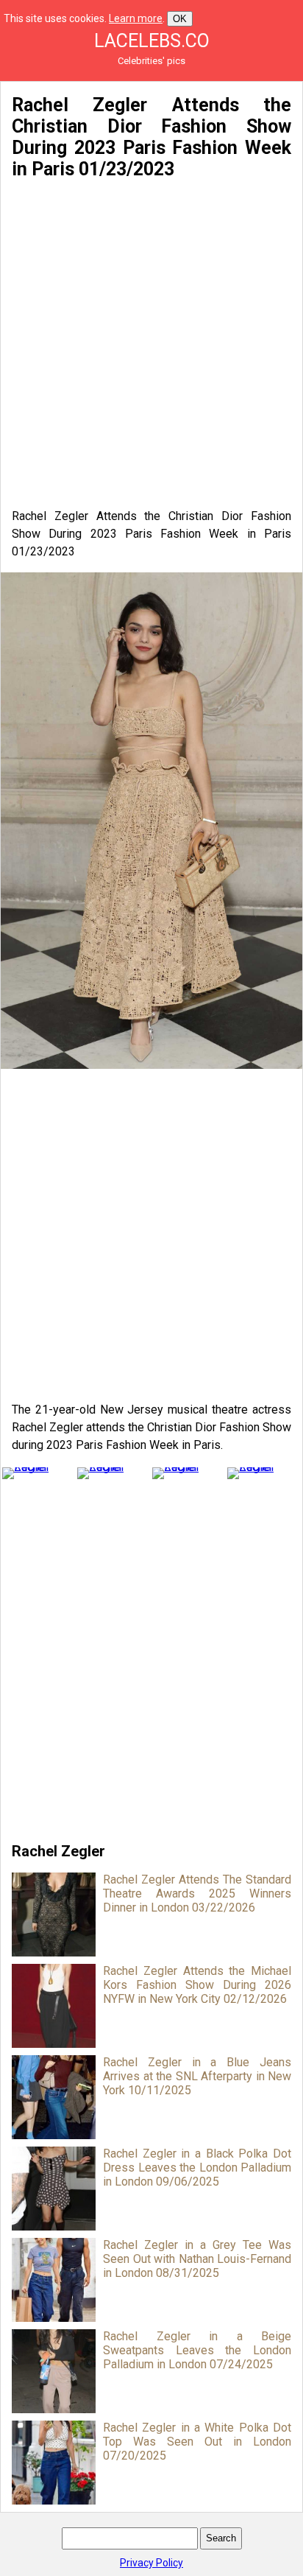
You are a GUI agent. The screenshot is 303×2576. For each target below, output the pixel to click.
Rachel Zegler (58, 1851)
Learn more (136, 18)
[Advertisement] (151, 344)
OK (180, 19)
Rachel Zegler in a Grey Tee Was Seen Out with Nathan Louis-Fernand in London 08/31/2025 (197, 2259)
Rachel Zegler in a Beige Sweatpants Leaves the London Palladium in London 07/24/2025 (197, 2350)
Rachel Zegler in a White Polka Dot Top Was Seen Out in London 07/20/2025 (197, 2442)
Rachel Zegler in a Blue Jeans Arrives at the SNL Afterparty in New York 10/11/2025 (197, 2076)
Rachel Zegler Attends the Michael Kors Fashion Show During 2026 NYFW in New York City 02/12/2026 (197, 1985)
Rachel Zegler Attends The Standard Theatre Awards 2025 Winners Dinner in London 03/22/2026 (197, 1894)
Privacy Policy (151, 2563)
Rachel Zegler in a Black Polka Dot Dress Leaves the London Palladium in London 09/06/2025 (197, 2168)
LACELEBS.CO (152, 41)
